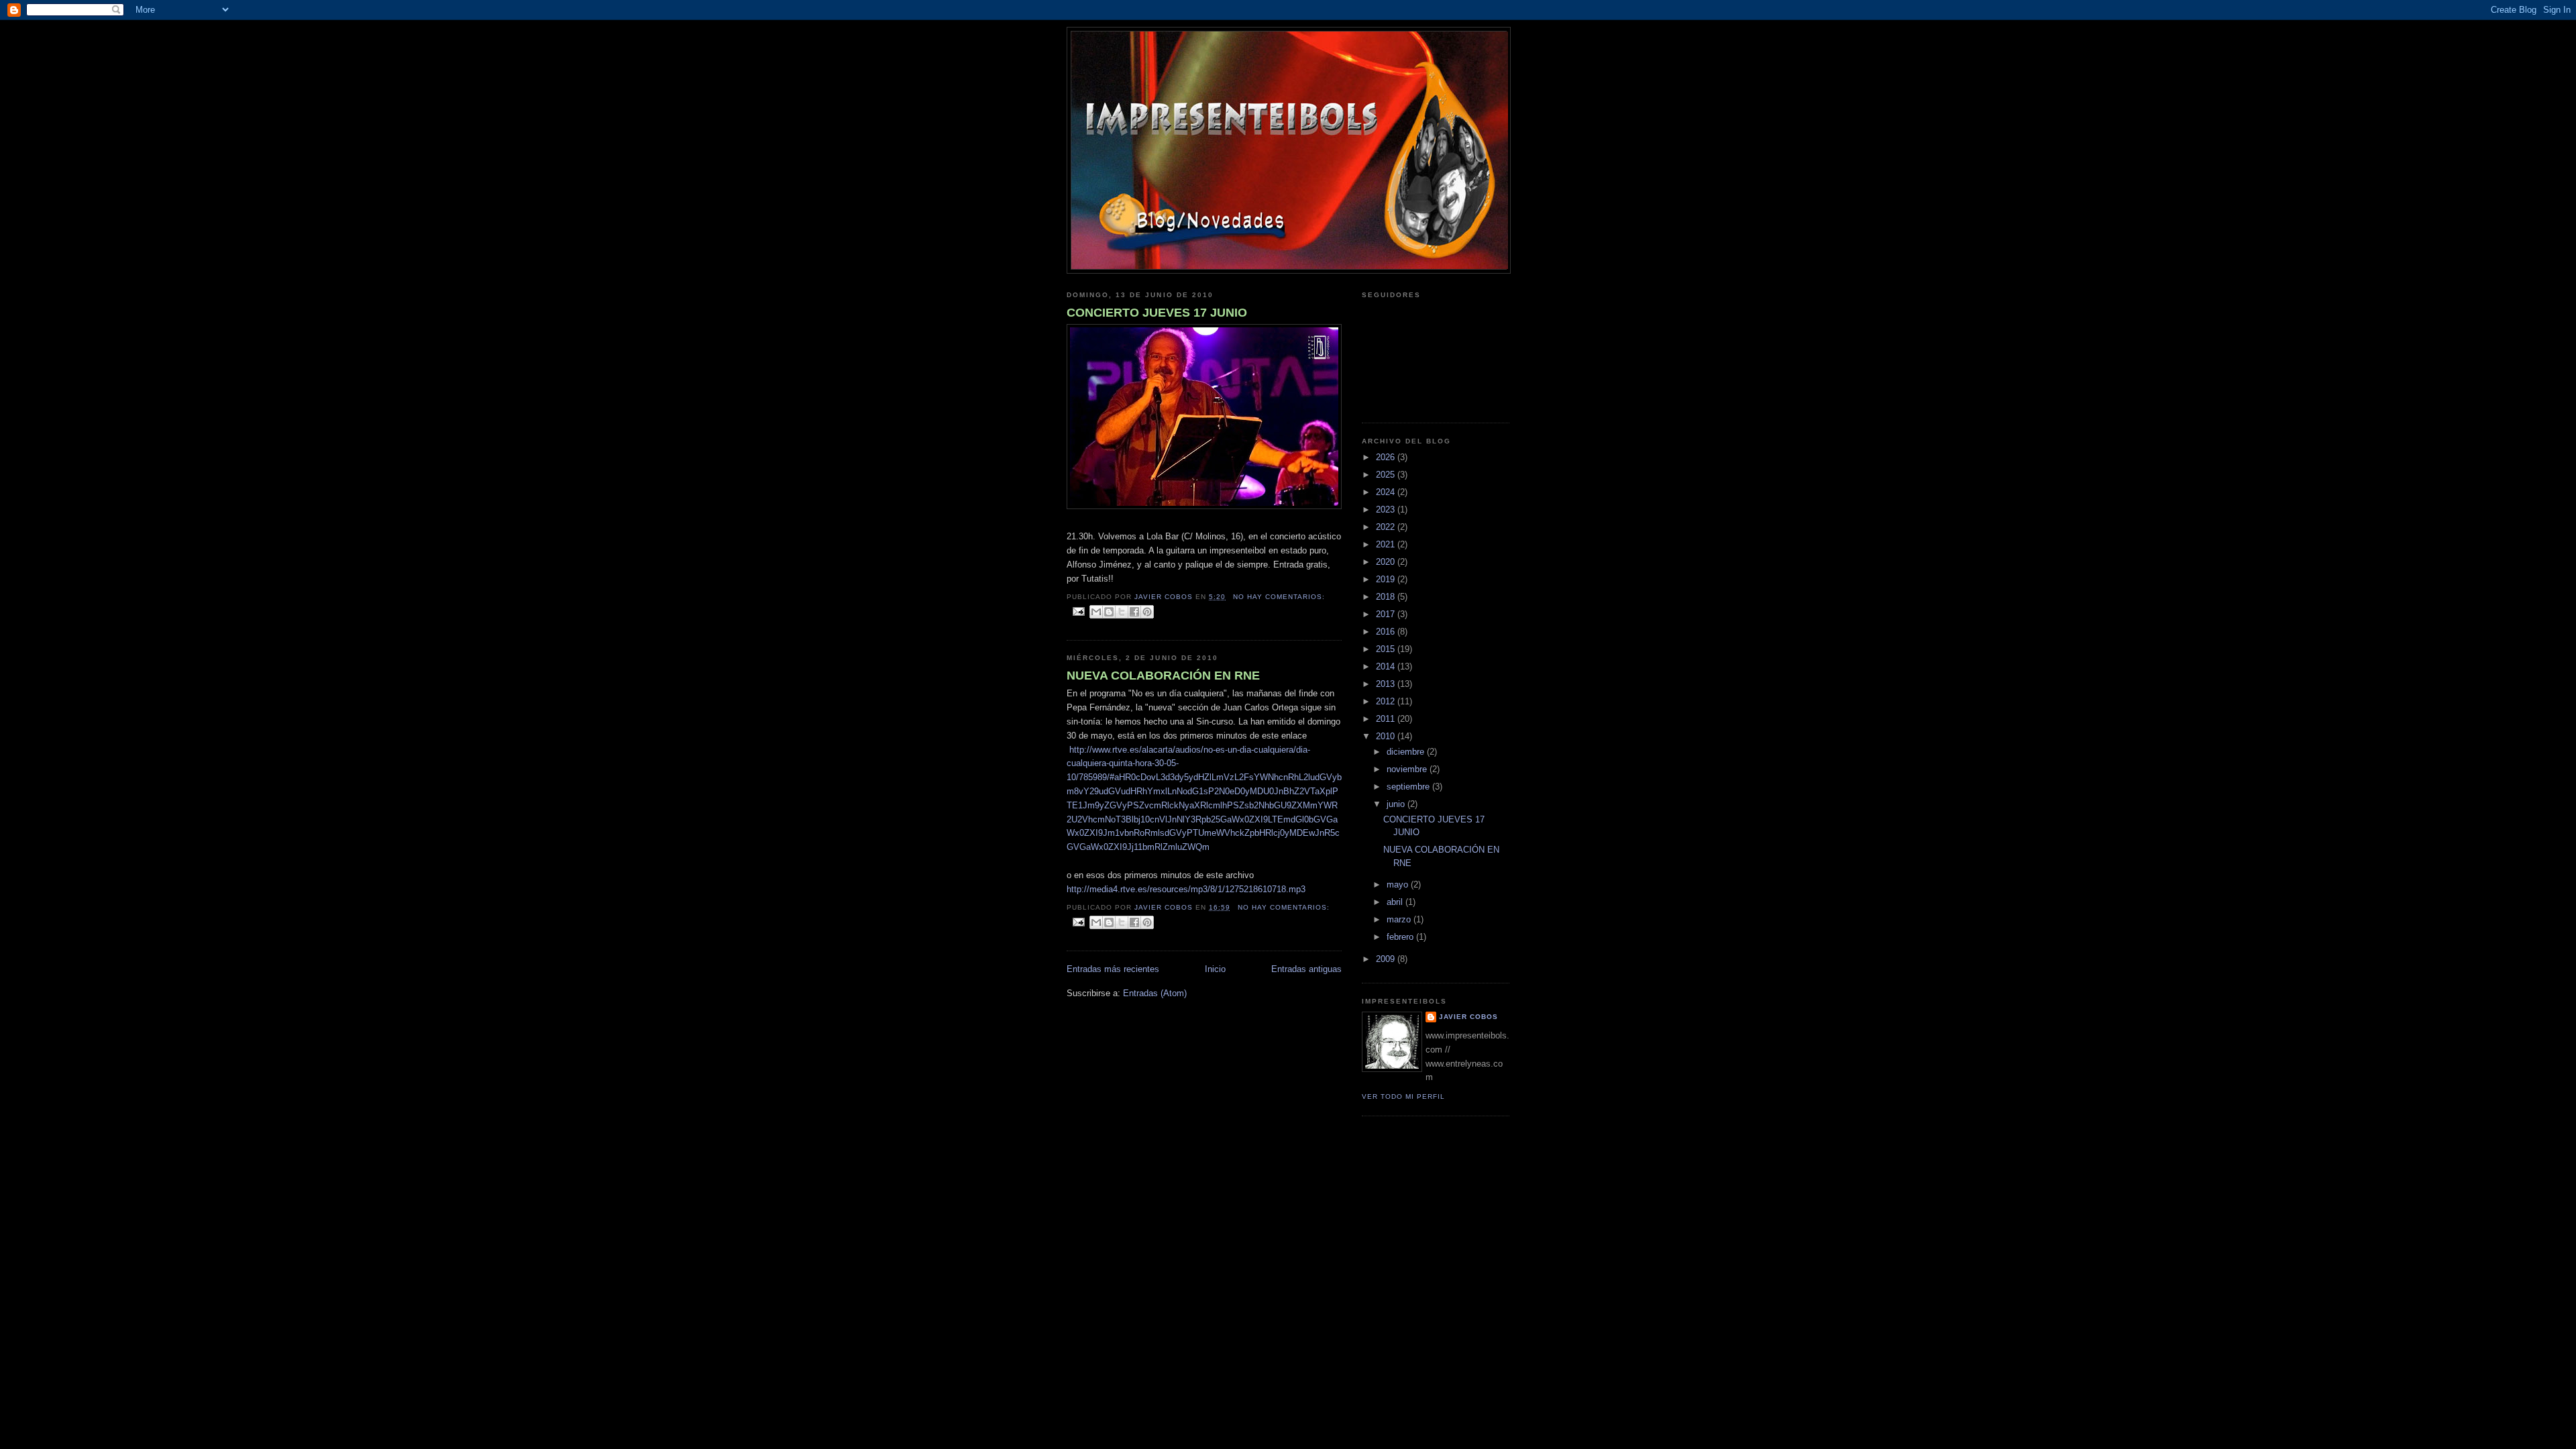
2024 (1387, 492)
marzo (1400, 919)
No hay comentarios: (1279, 597)
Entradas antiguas (1306, 969)
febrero (1401, 937)
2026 (1387, 457)
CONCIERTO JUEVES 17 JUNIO (1157, 313)
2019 (1387, 579)
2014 (1387, 666)
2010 (1387, 736)
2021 (1387, 544)
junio (1397, 804)
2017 (1387, 614)
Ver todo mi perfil (1403, 1096)
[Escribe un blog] (1109, 612)
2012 (1387, 701)
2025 (1387, 475)
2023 (1387, 509)
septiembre (1409, 787)
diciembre (1407, 752)
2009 (1387, 959)
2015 (1387, 649)
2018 (1387, 597)
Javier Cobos (1468, 1017)
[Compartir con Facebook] (1134, 612)
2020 (1387, 562)
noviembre (1408, 769)
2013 (1387, 684)
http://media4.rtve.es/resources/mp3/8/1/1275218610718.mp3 (1186, 889)
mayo (1399, 884)
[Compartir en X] (1122, 612)
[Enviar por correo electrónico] (1096, 612)
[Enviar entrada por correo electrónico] (1078, 611)
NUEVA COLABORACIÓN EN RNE (1163, 676)
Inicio (1215, 969)
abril (1396, 902)
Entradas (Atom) (1155, 993)
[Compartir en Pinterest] (1147, 612)
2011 (1387, 719)
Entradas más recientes (1113, 969)
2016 (1387, 632)
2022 (1387, 527)
